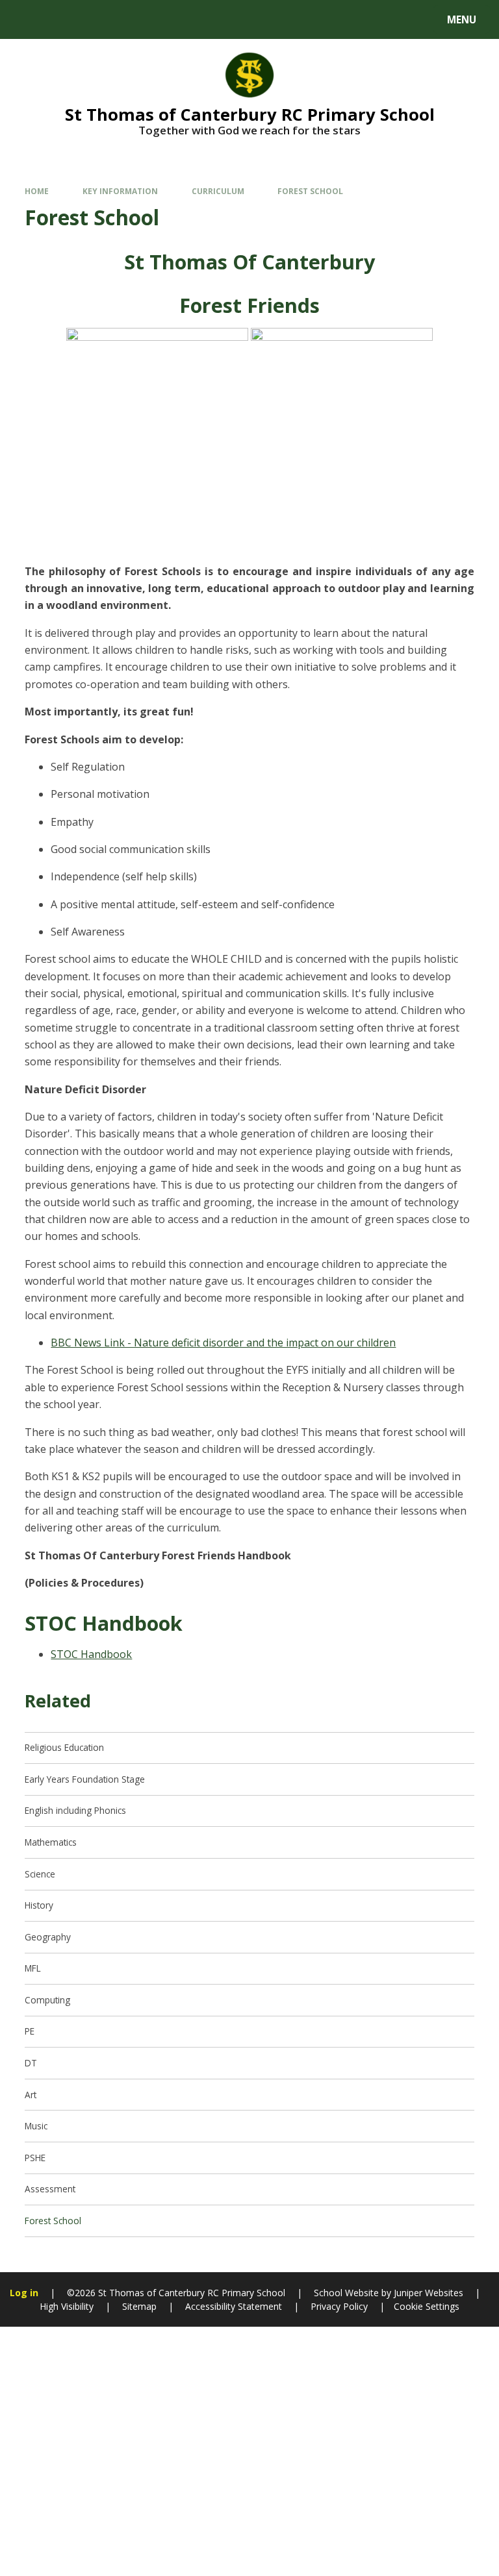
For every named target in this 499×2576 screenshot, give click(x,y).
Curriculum (218, 191)
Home (37, 191)
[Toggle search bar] (26, 19)
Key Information (120, 191)
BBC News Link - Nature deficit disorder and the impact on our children (223, 1343)
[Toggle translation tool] (59, 19)
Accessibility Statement (234, 2306)
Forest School (310, 191)
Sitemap (139, 2306)
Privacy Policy (339, 2306)
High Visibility (67, 2306)
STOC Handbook (91, 1654)
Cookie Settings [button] (427, 2306)
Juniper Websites (427, 2293)
